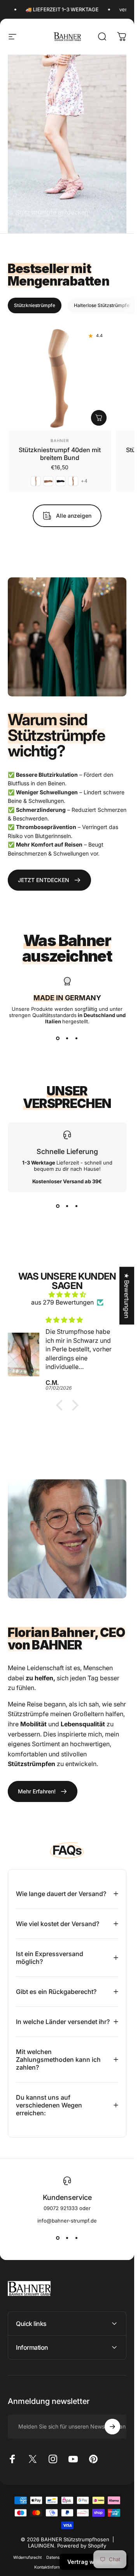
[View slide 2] (67, 1038)
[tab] (35, 305)
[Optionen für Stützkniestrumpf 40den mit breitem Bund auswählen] (99, 418)
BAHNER (60, 440)
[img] (67, 1294)
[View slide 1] (58, 1038)
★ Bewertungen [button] (127, 1296)
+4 (84, 481)
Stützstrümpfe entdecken (52, 212)
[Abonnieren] (112, 2427)
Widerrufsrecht (27, 2557)
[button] (61, 1405)
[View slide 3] (77, 1038)
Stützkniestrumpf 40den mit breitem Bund (60, 454)
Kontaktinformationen (55, 2567)
